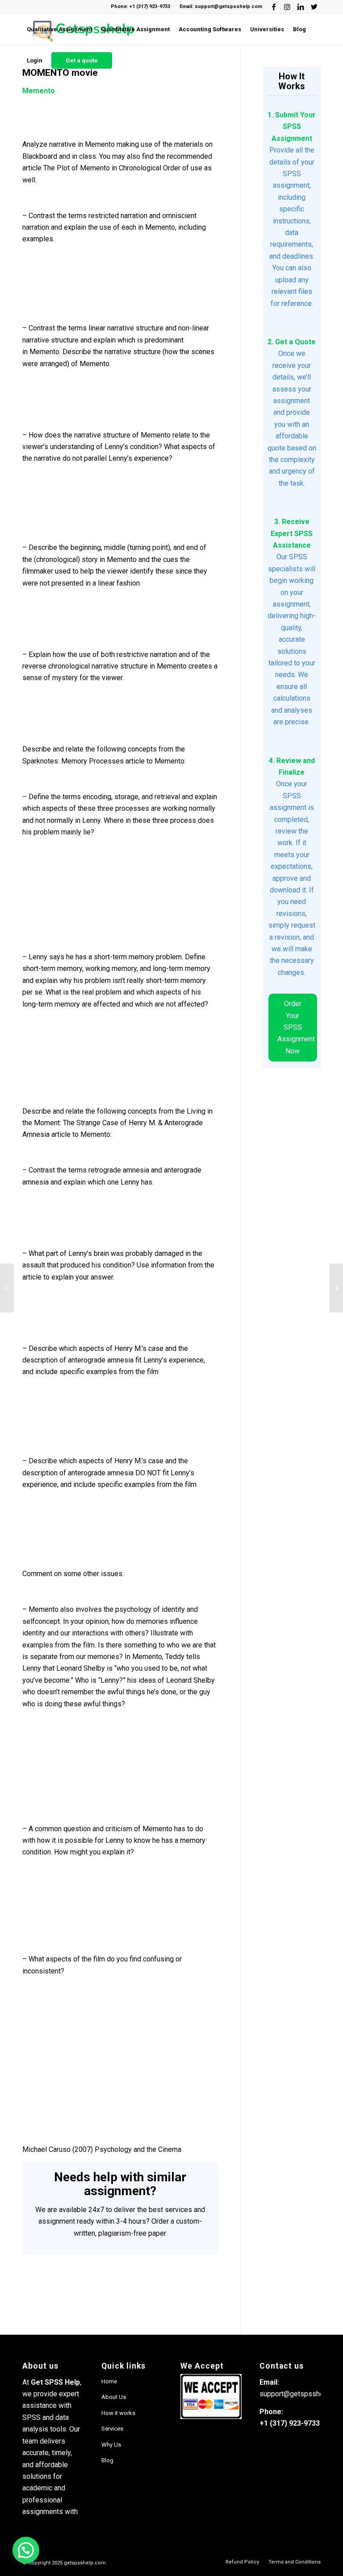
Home (109, 2381)
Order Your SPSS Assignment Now (296, 1027)
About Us (114, 2397)
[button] (26, 2550)
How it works (118, 2413)
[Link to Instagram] (287, 7)
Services (112, 2429)
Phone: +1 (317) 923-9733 (140, 6)
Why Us (111, 2445)
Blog (107, 2460)
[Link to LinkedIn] (300, 7)
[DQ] (7, 1288)
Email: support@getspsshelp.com (221, 6)
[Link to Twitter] (314, 7)
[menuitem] (59, 29)
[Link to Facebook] (274, 7)
